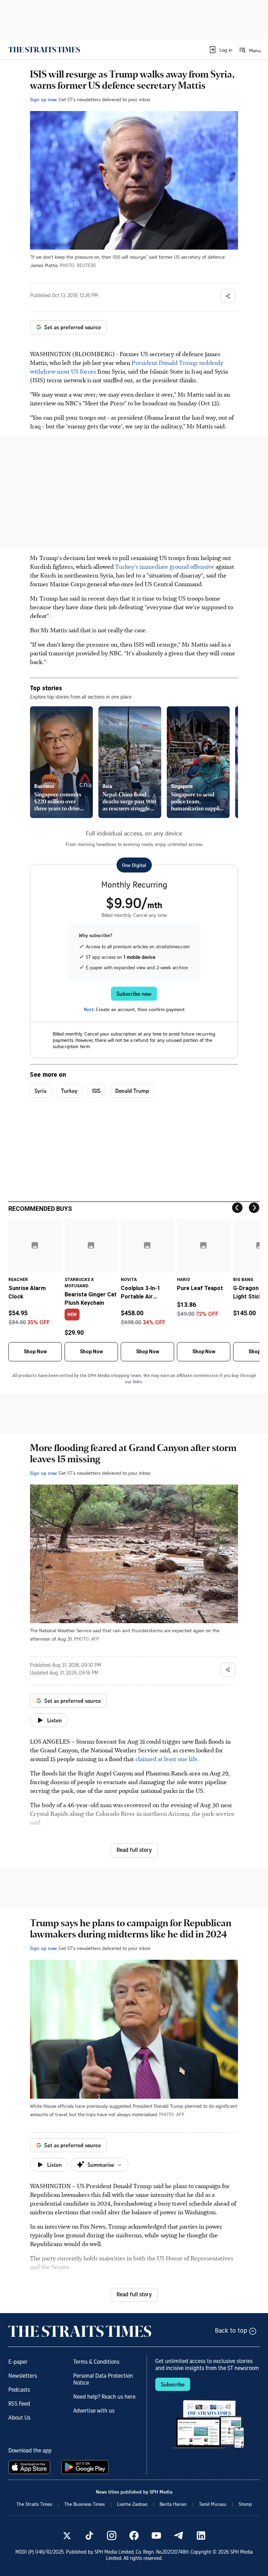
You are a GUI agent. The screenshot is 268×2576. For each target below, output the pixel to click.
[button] (220, 50)
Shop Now (35, 1352)
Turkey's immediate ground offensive (164, 566)
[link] (44, 50)
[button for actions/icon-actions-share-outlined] (228, 296)
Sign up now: (44, 99)
